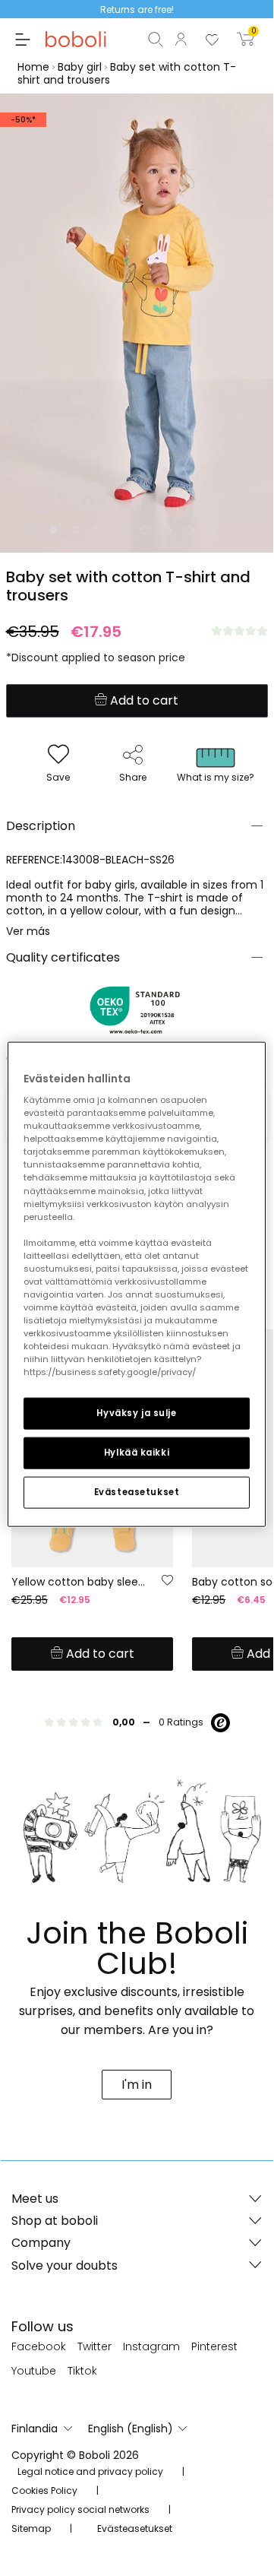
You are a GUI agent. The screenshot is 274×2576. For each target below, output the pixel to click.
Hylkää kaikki (137, 1453)
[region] (137, 1284)
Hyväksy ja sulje (136, 1413)
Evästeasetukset (137, 1492)
